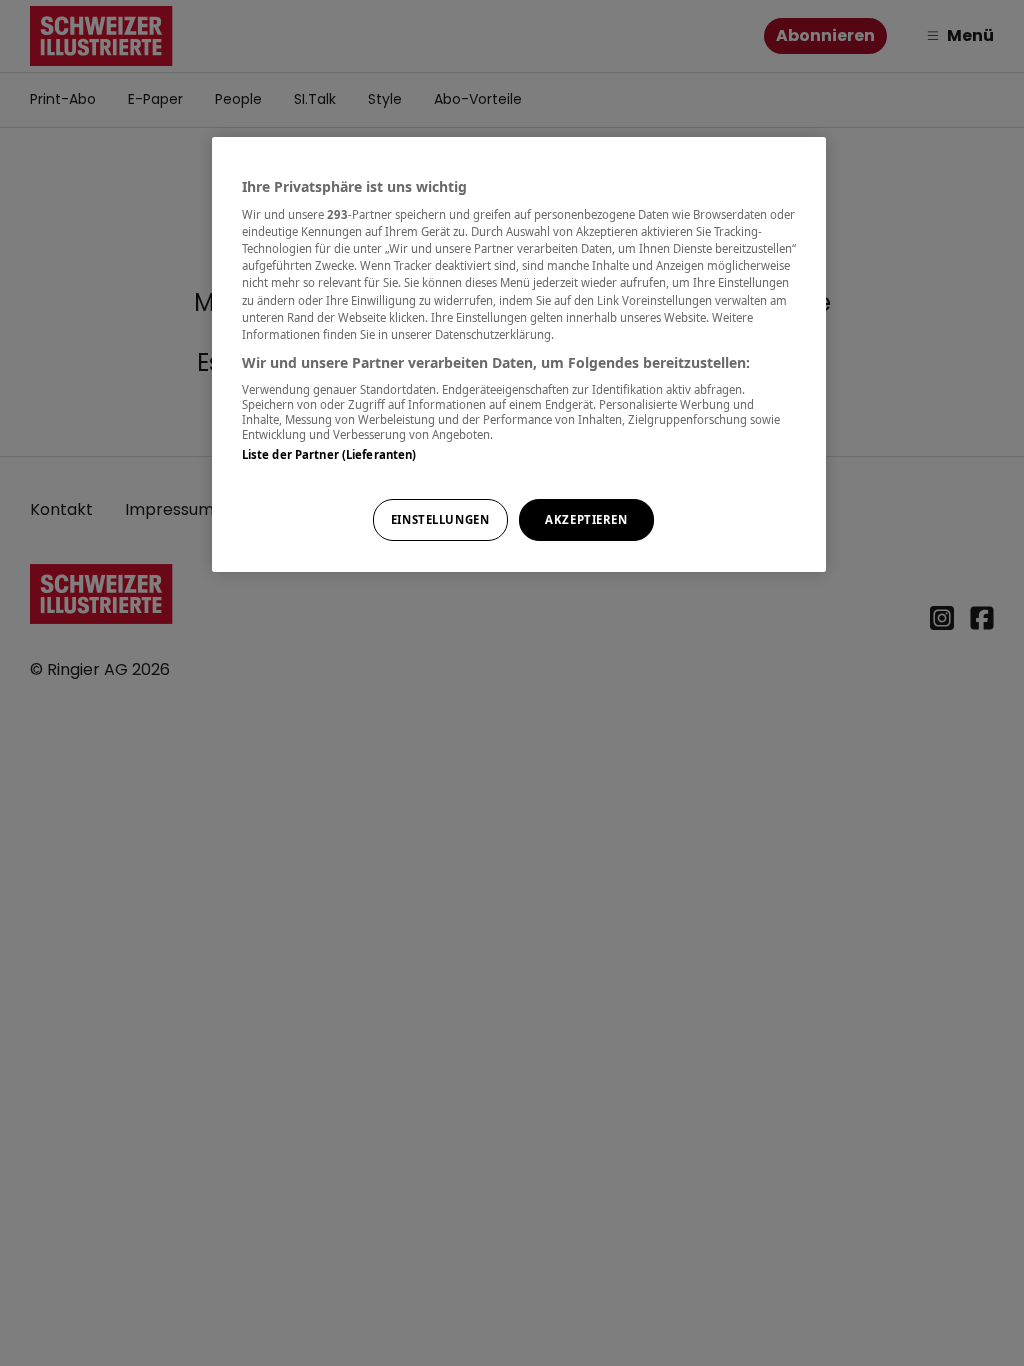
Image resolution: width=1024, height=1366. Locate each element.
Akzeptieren (586, 519)
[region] (519, 354)
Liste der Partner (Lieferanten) (329, 454)
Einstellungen (440, 519)
